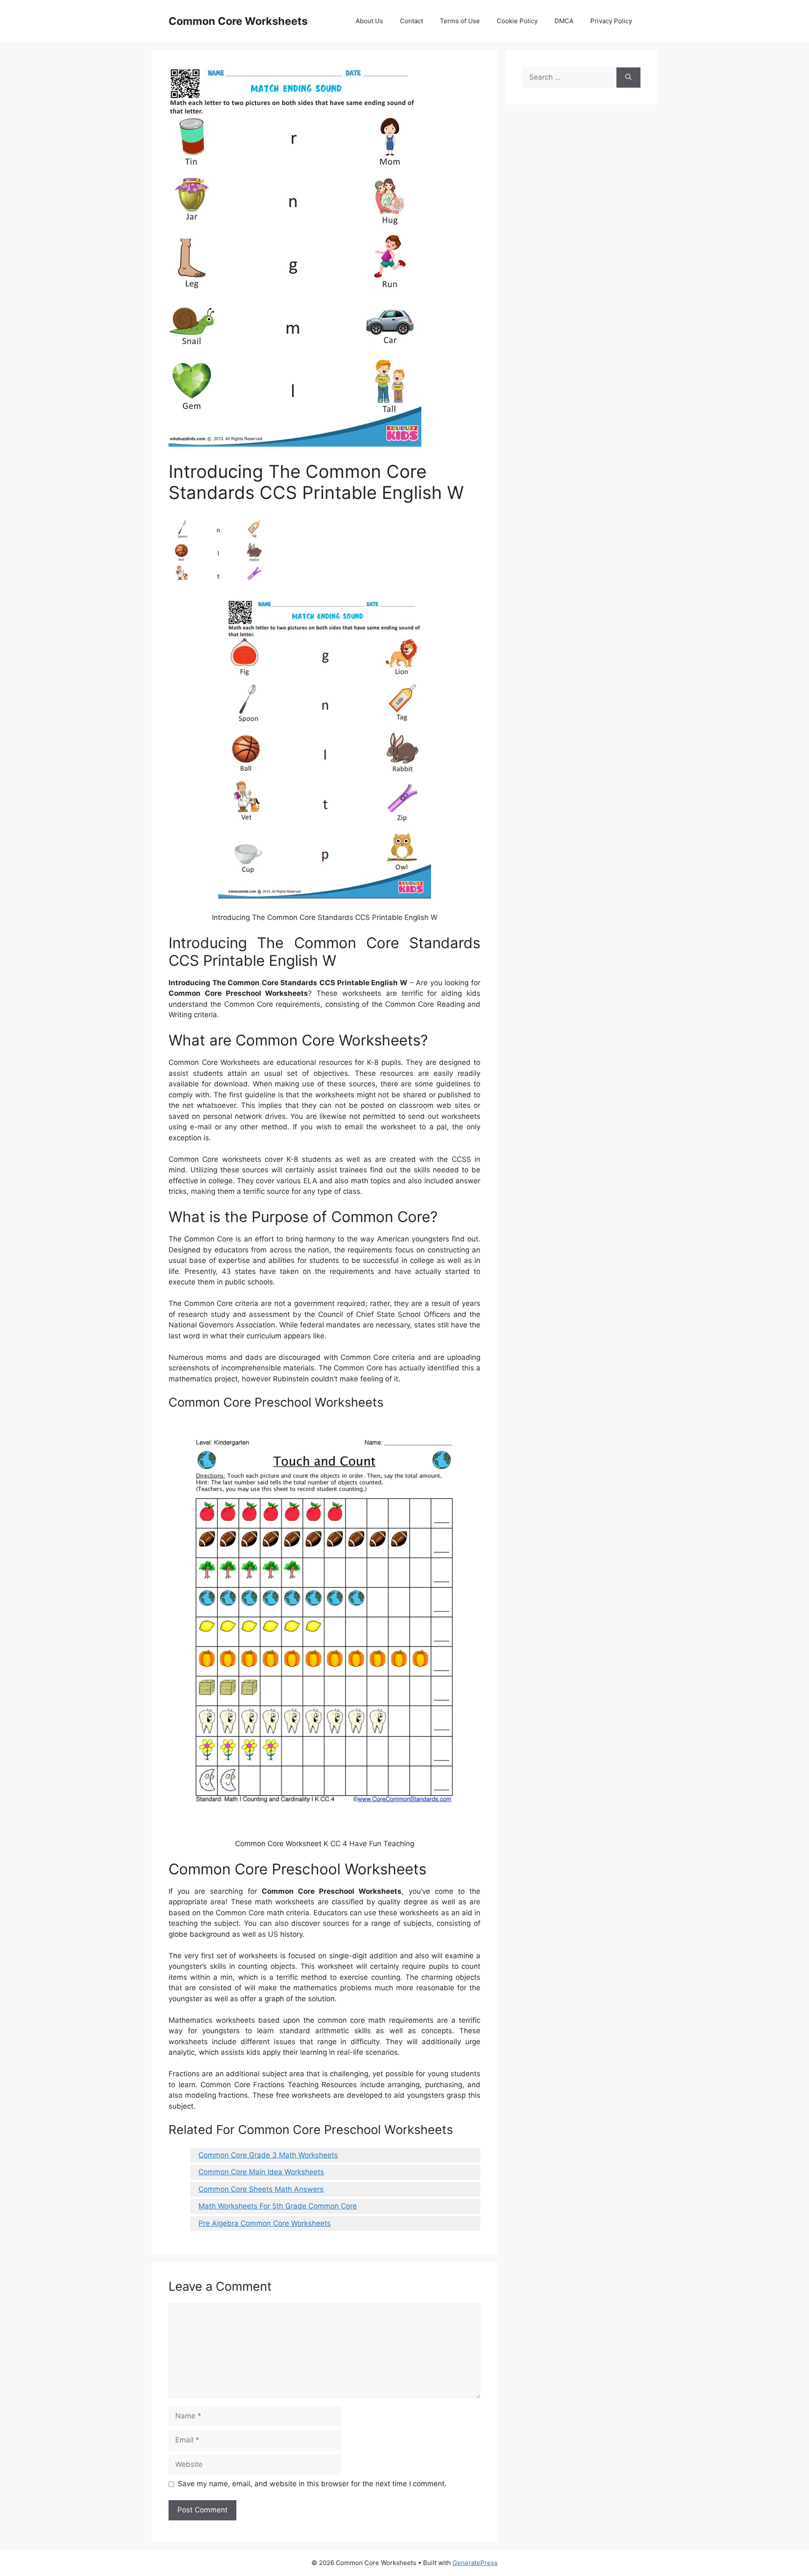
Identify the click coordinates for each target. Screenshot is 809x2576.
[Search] (628, 78)
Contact (411, 21)
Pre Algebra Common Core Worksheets (265, 2223)
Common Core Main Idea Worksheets (261, 2172)
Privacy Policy (611, 21)
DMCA (564, 21)
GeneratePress (475, 2563)
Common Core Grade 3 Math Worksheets (268, 2155)
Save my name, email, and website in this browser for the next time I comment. (312, 2484)
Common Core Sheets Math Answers (261, 2189)
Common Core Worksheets (238, 21)
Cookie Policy (517, 21)
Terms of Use (460, 21)
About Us (369, 21)
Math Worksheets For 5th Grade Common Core (278, 2206)
